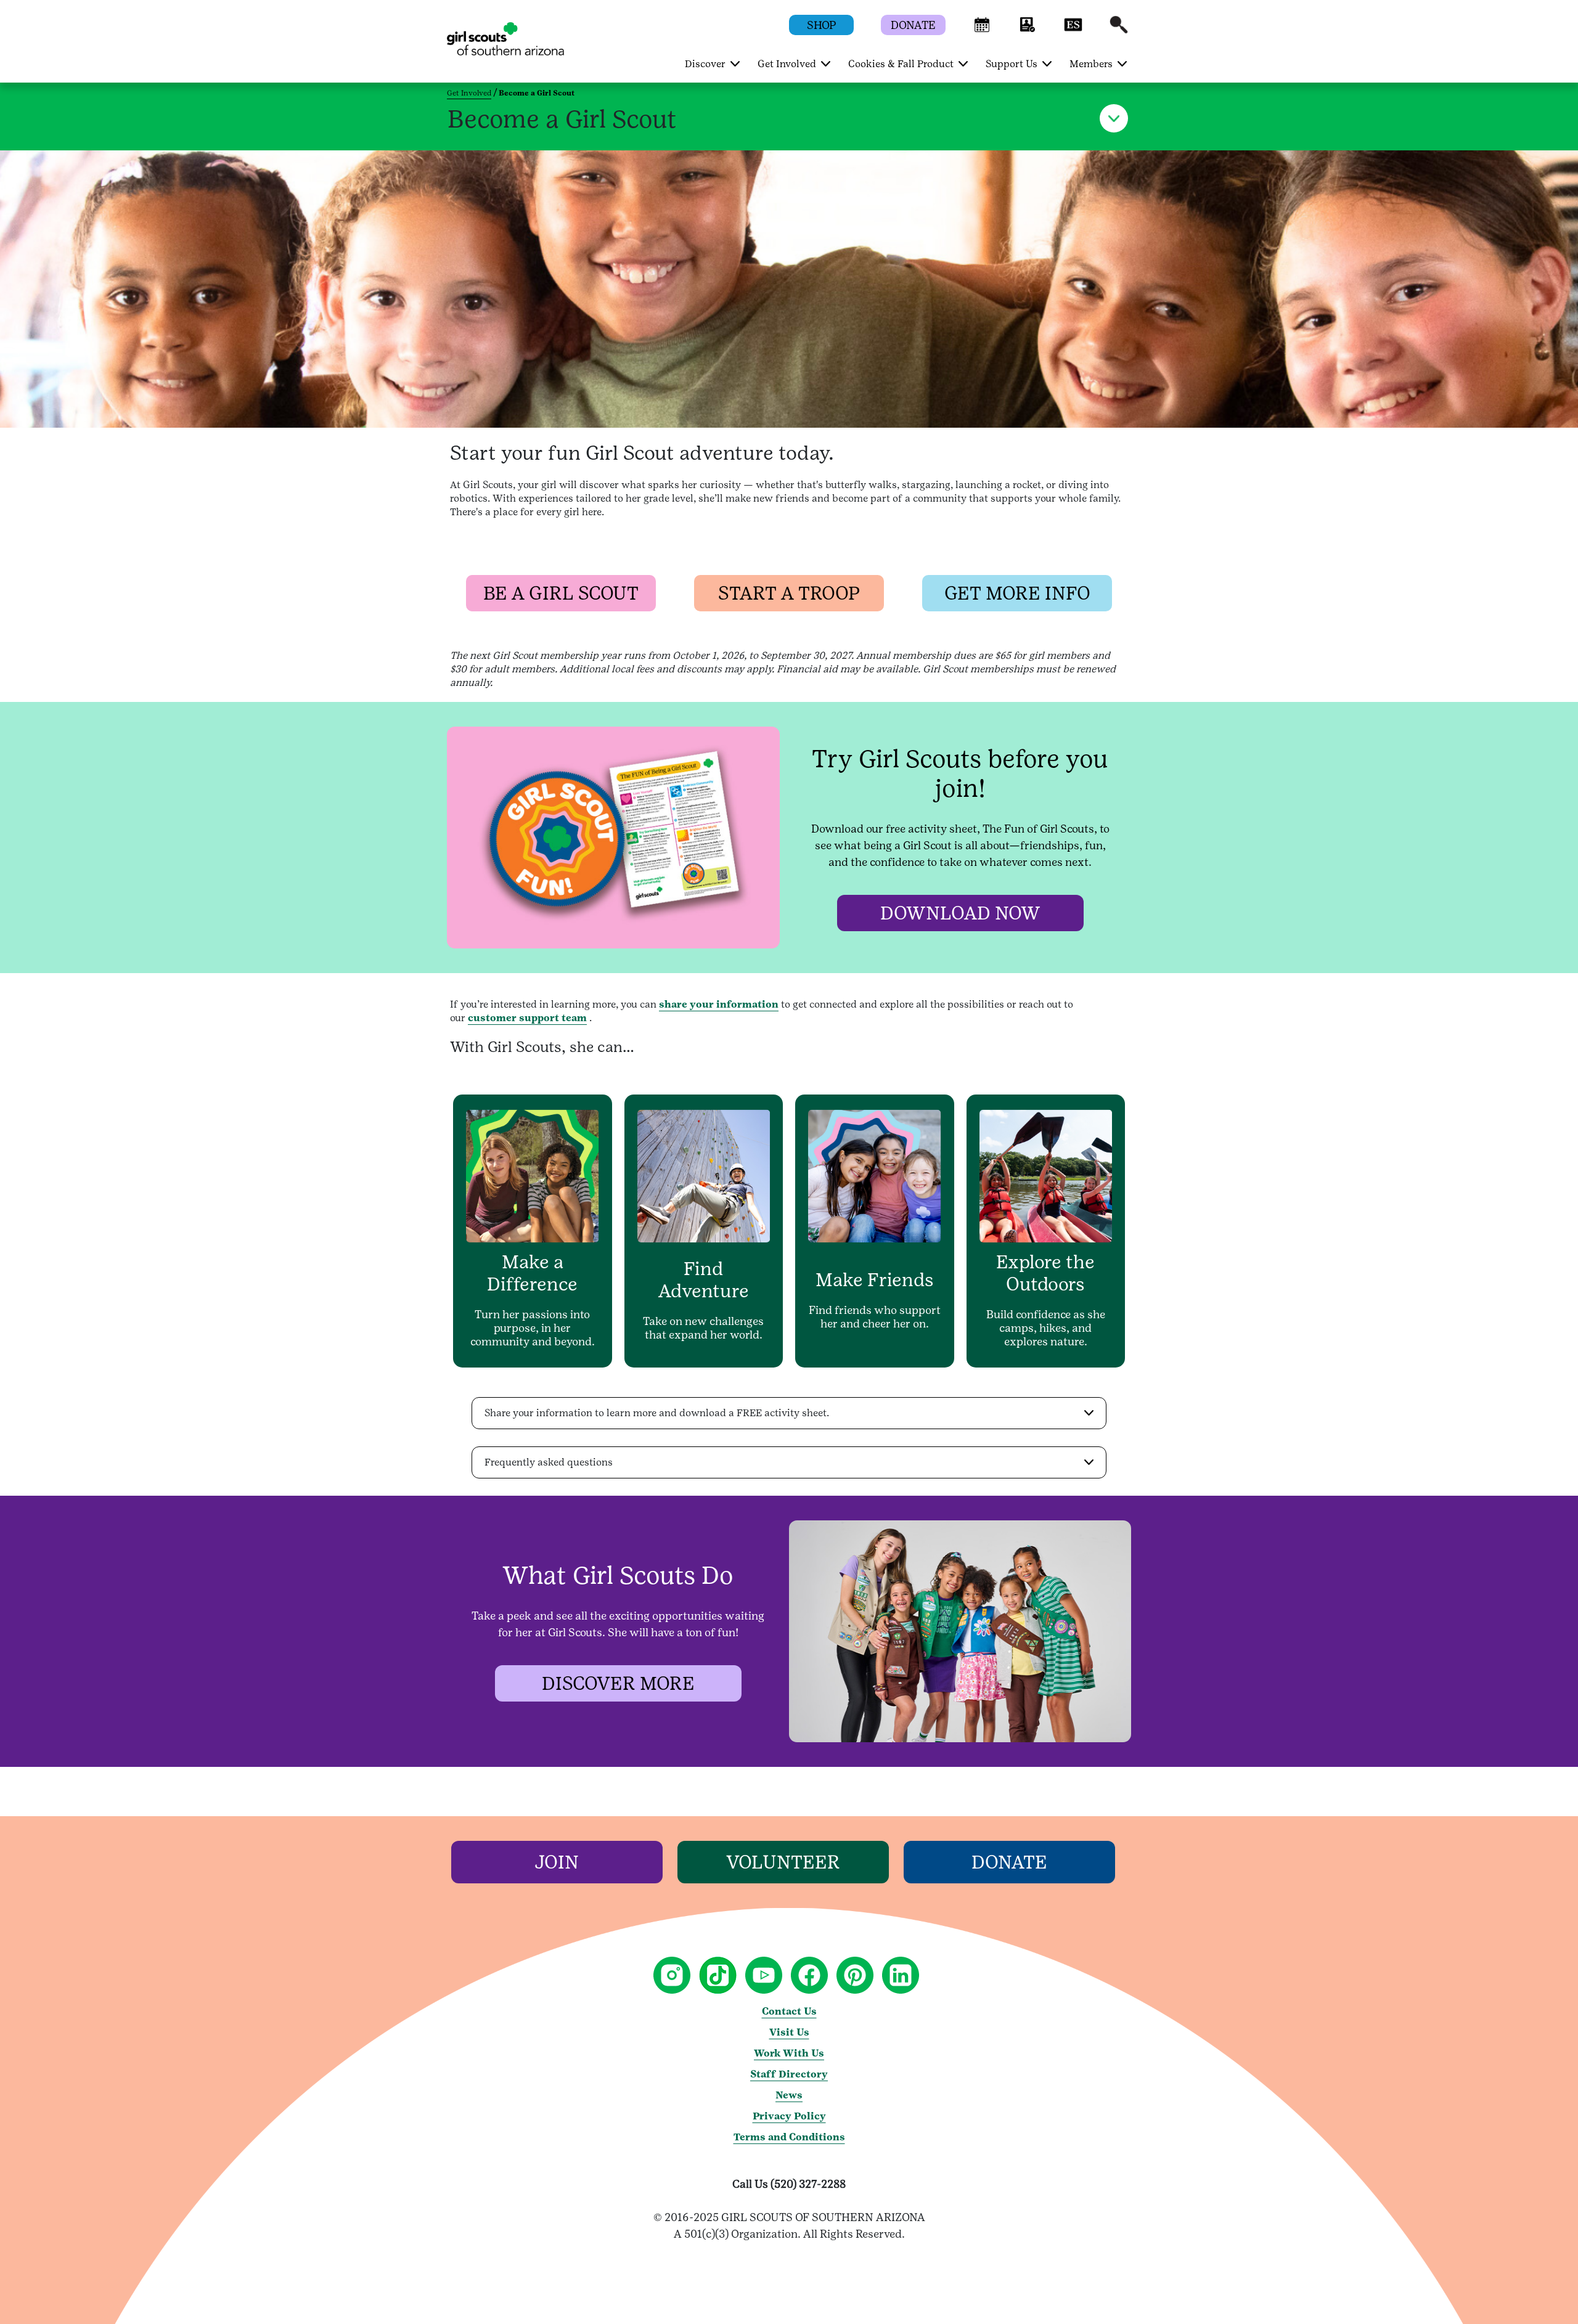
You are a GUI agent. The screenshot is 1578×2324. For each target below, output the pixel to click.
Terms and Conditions (789, 2137)
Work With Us (789, 2053)
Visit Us (789, 2032)
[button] (982, 31)
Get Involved (469, 93)
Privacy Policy (789, 2116)
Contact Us (789, 2011)
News (789, 2095)
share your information (719, 1004)
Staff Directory (789, 2074)
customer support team (527, 1018)
